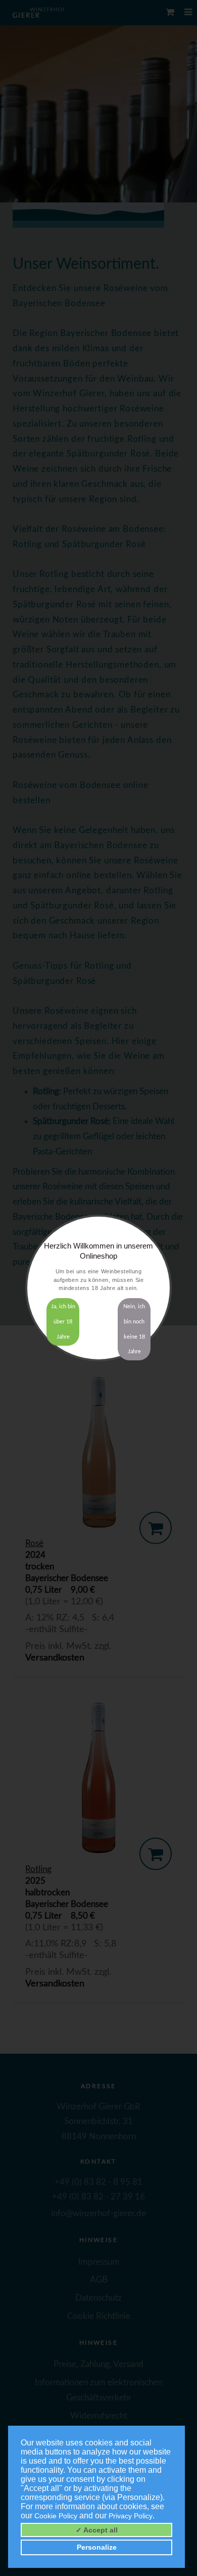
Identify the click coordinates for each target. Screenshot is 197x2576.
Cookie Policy (56, 2516)
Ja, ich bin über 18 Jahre (63, 1322)
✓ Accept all (97, 2530)
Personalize (97, 2547)
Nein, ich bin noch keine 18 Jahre (134, 1329)
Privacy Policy (131, 2516)
